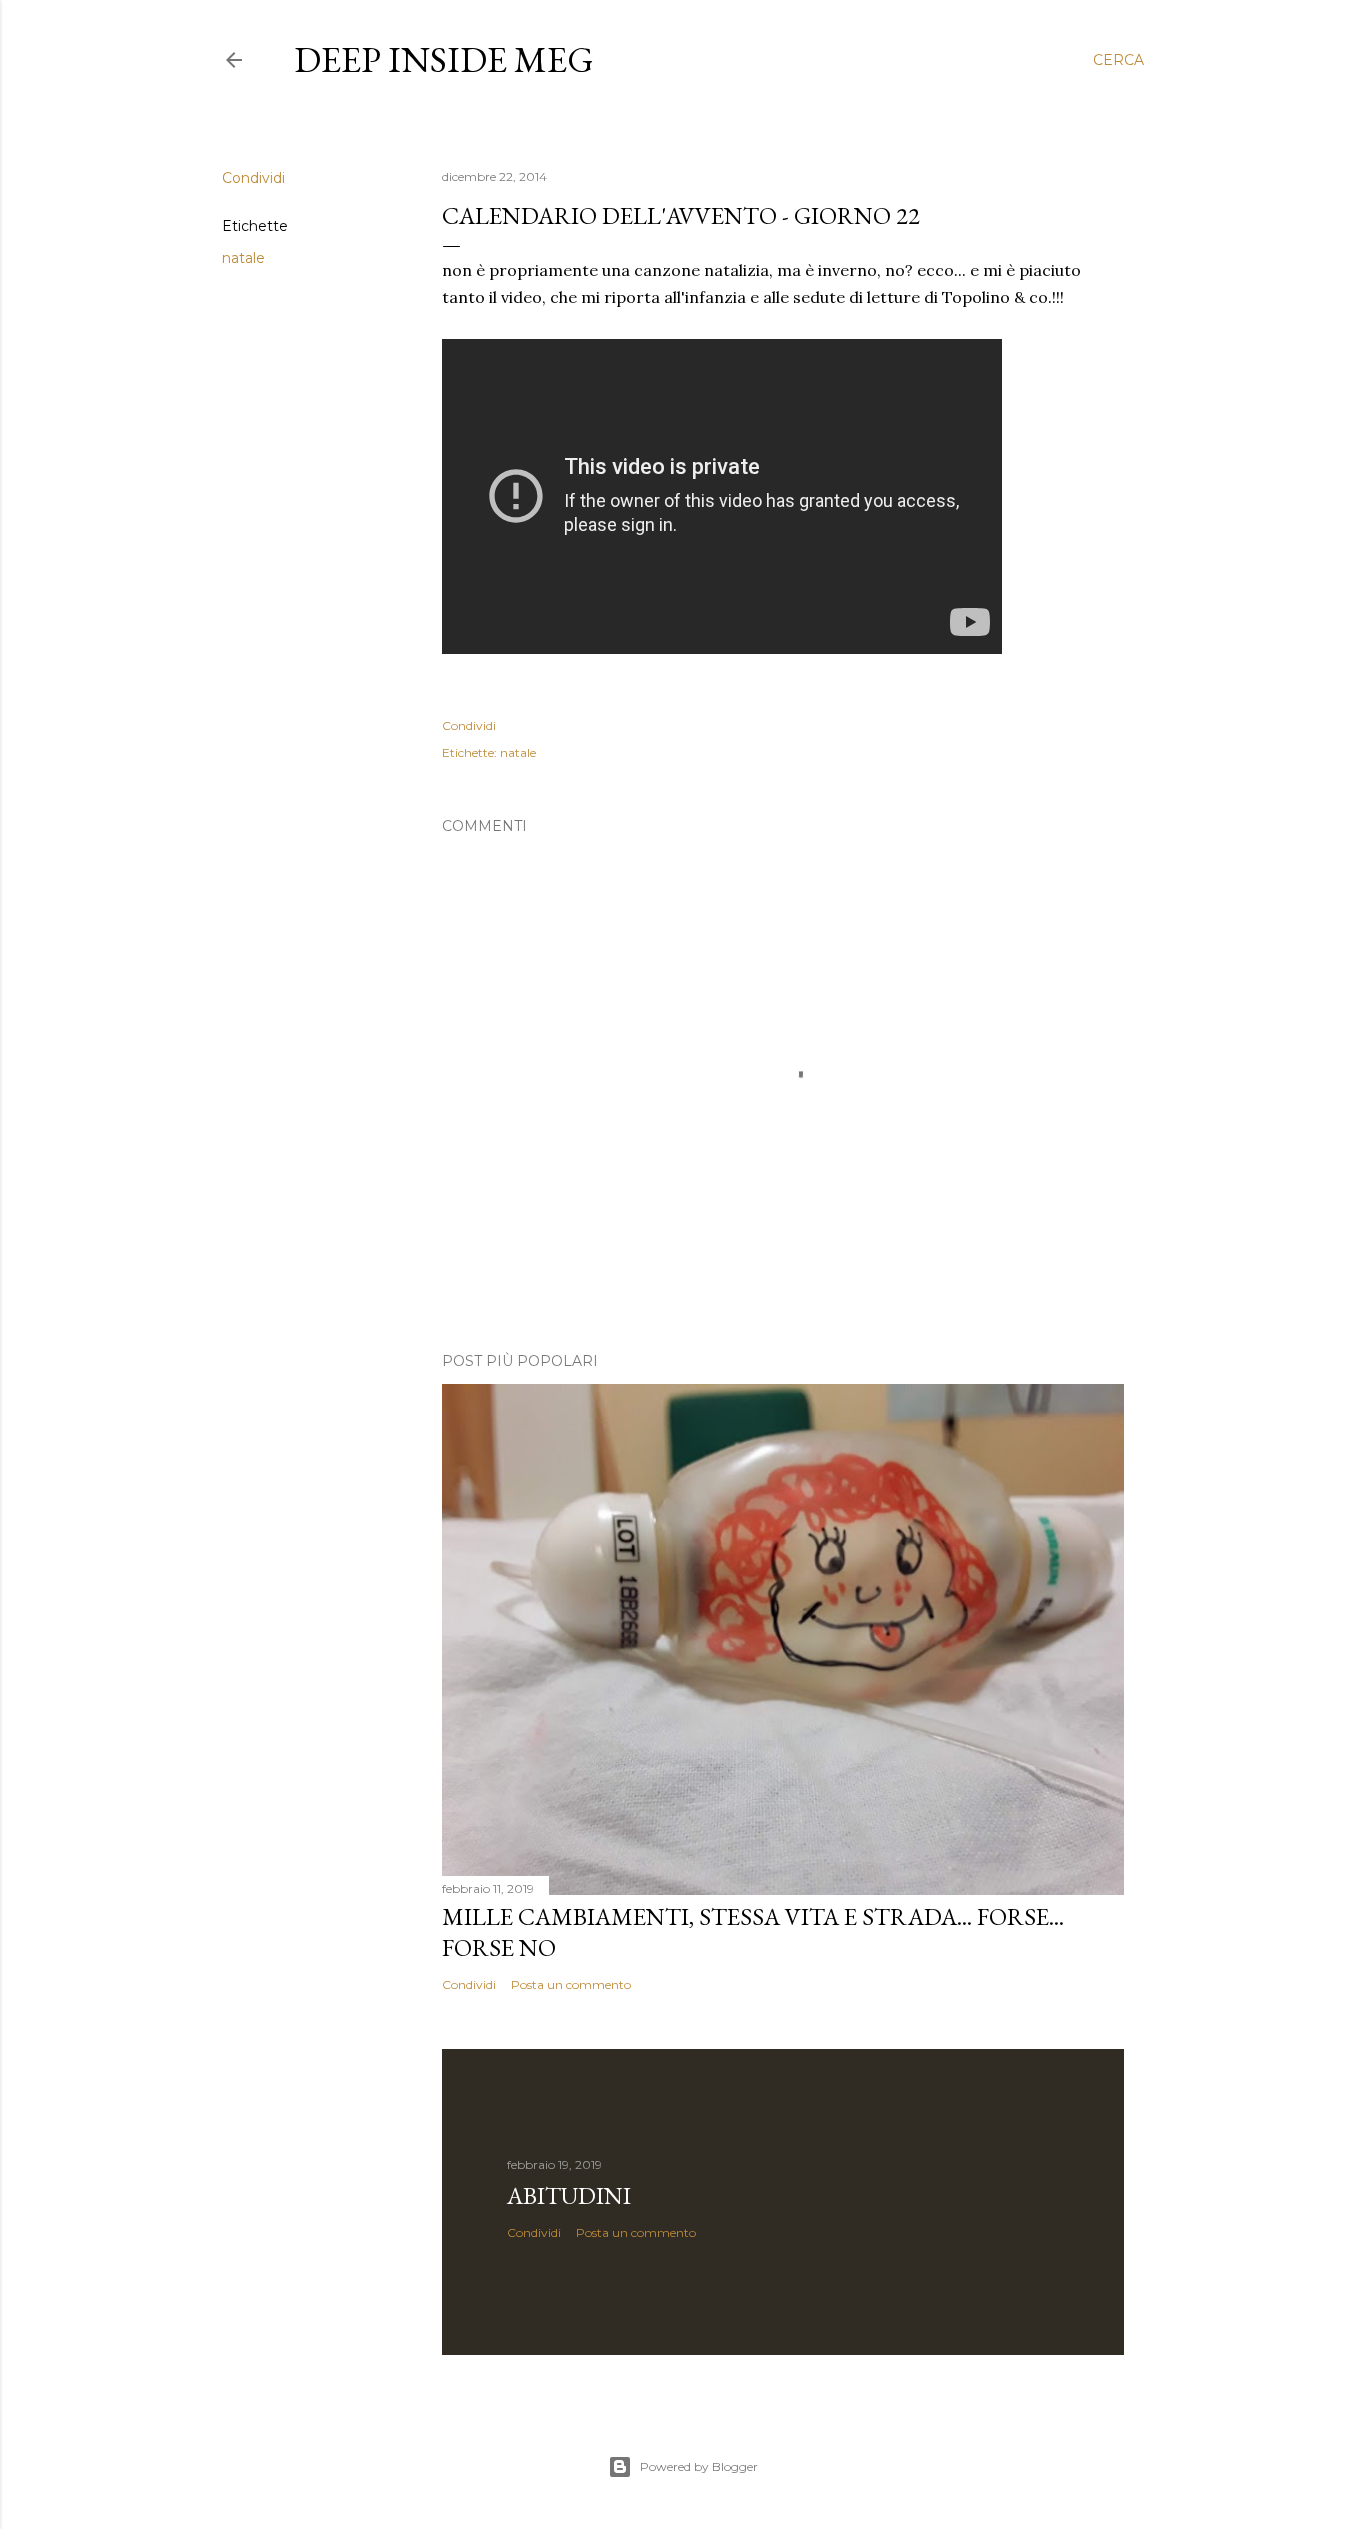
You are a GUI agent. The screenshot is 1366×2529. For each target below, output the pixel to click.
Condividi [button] (253, 178)
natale (243, 258)
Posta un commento (571, 1984)
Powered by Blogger (699, 2466)
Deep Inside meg (444, 59)
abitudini (569, 2195)
